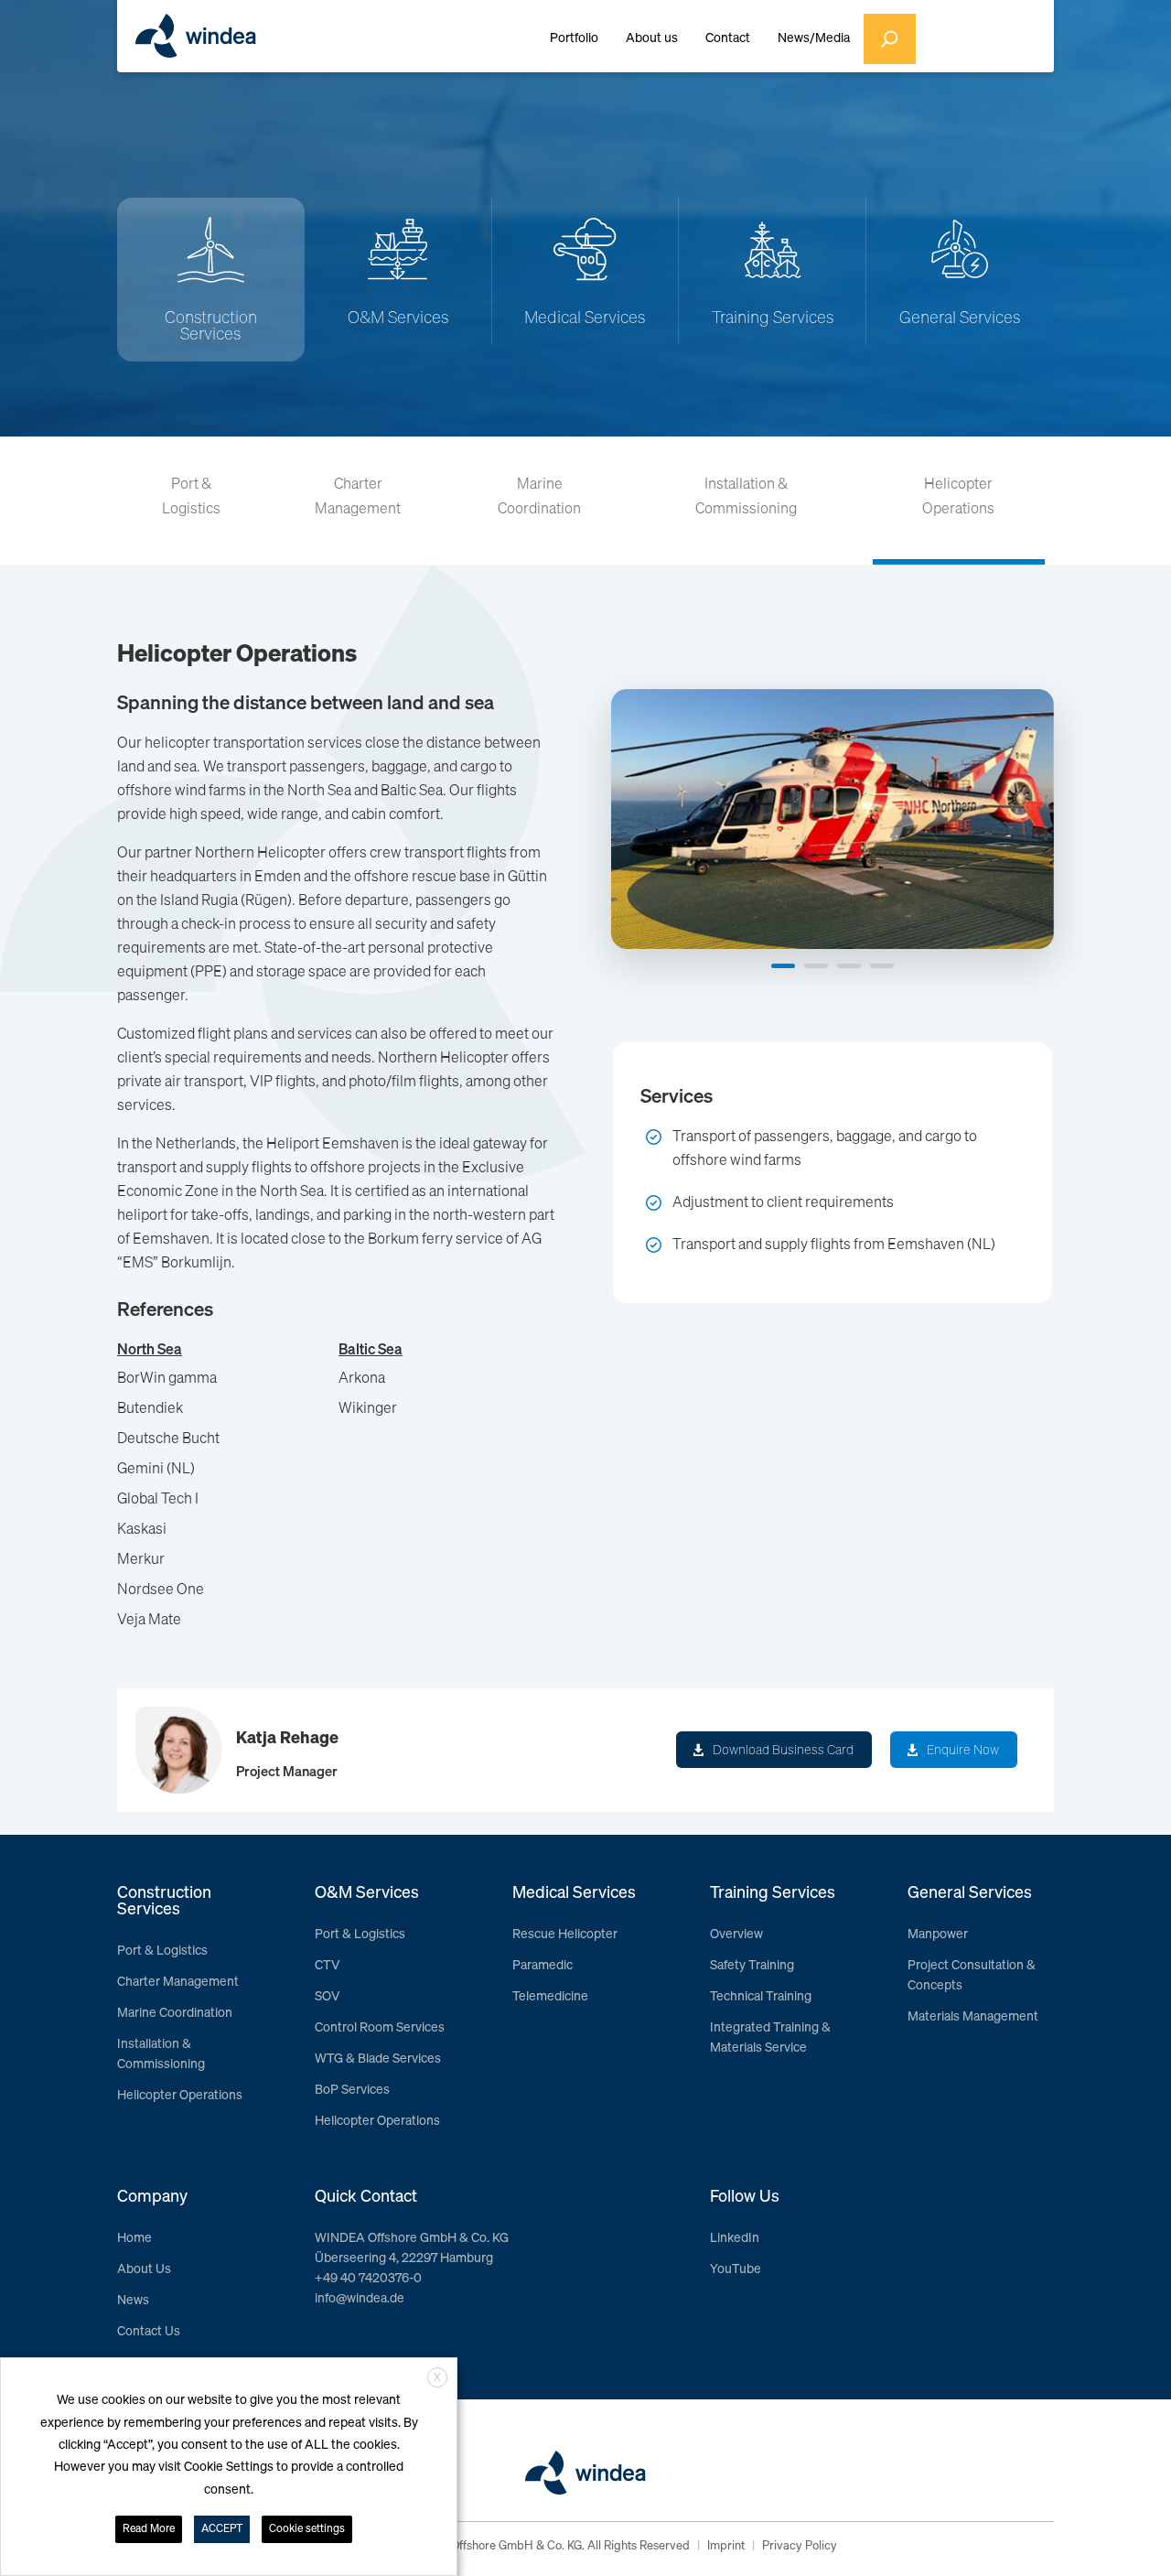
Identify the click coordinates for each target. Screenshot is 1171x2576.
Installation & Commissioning (746, 497)
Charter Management (358, 497)
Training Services (773, 318)
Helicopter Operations (958, 497)
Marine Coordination (539, 497)
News (133, 2301)
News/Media (814, 38)
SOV (327, 1997)
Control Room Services (380, 2028)
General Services (960, 318)
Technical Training (761, 1997)
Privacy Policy (800, 2546)
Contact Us (149, 2332)
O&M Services (398, 318)
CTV (327, 1966)
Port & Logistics (191, 497)
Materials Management (973, 2017)
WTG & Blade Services (378, 2059)
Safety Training (752, 1966)
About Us (144, 2269)
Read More (149, 2529)
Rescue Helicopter (565, 1935)
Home (134, 2238)
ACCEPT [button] (222, 2529)
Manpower (938, 1935)
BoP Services (352, 2090)
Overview (736, 1935)
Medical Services (585, 318)
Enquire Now (963, 1751)
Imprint (726, 2546)
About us (652, 38)
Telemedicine (550, 1997)
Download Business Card (783, 1751)
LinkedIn (735, 2238)
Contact (728, 38)
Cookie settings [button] (307, 2529)
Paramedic (543, 1966)
